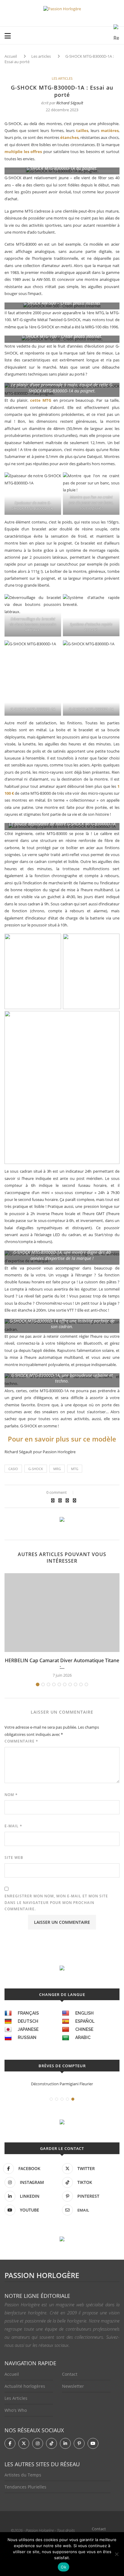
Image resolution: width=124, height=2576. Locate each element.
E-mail (13, 1826)
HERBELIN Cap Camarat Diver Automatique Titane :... (62, 1664)
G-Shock (36, 1469)
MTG (75, 1469)
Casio (13, 1469)
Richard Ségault (70, 103)
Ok (64, 2567)
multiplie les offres (23, 152)
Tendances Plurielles (25, 2487)
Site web (14, 1858)
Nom (11, 1795)
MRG (57, 1469)
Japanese (28, 2029)
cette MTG (41, 400)
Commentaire (21, 1741)
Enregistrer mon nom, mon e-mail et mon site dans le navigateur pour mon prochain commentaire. (56, 1902)
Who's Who (16, 2410)
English (84, 2013)
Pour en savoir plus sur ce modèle (62, 1439)
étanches (69, 137)
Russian (27, 2037)
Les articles (41, 56)
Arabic (83, 2037)
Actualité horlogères (25, 2386)
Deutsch (28, 2021)
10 (86, 1684)
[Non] (116, 2554)
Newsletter (73, 2386)
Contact (70, 2374)
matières (110, 130)
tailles (82, 130)
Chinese (84, 2029)
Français (28, 2013)
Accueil (11, 56)
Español (85, 2021)
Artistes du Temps (23, 2475)
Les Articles (16, 2398)
